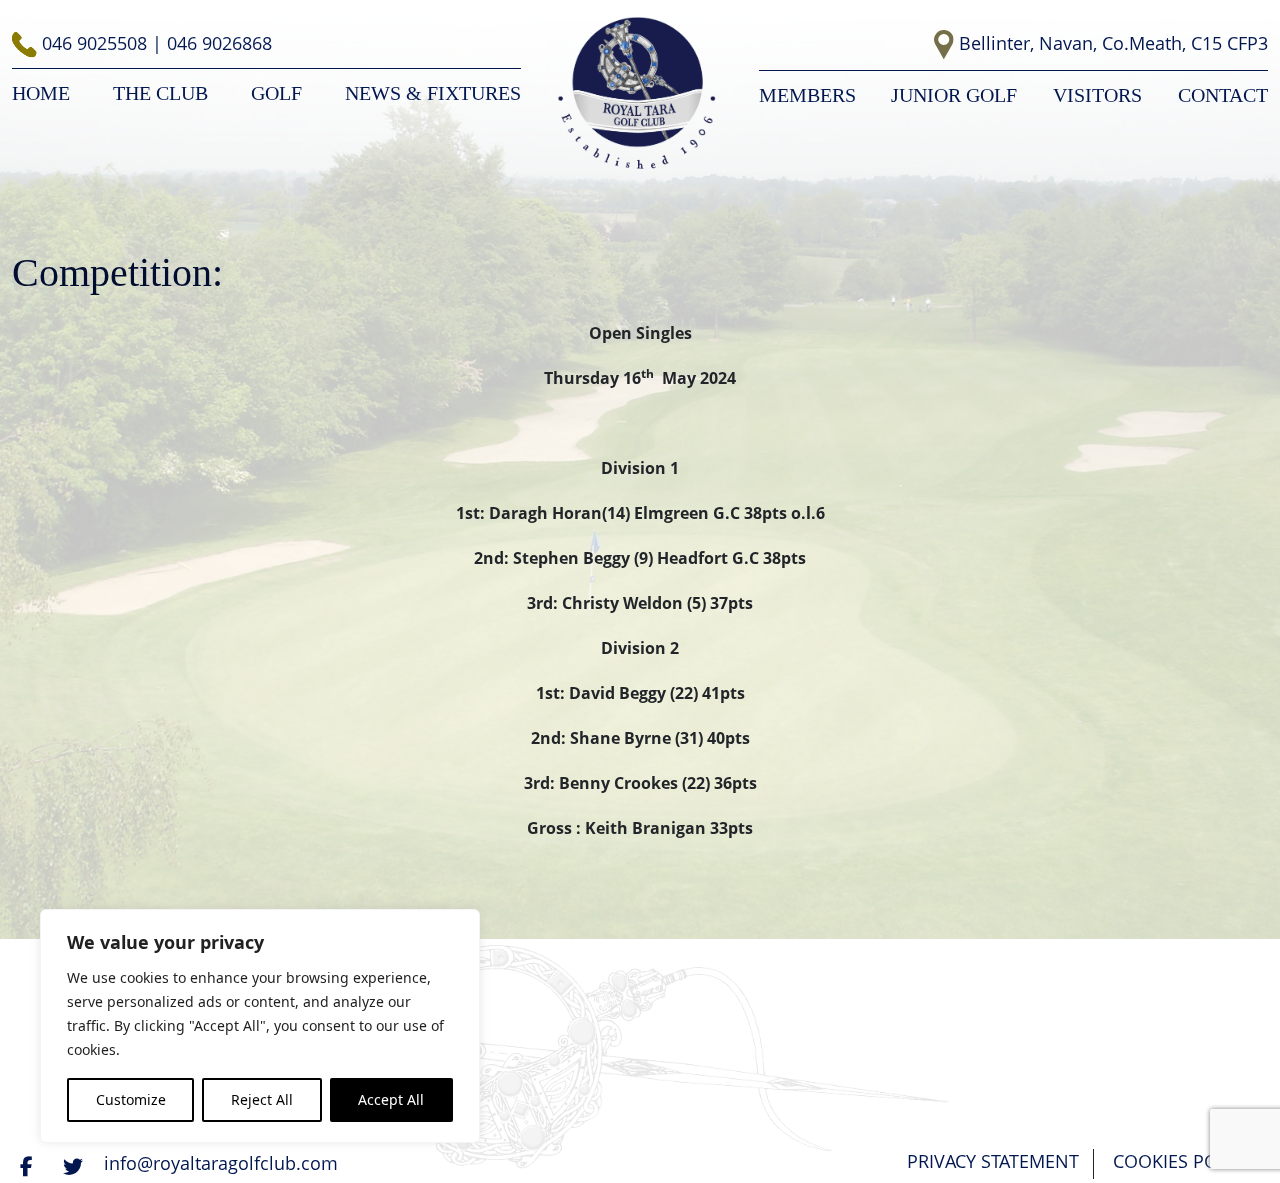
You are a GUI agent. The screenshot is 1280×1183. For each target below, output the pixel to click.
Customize (131, 1099)
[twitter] (75, 1166)
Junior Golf (954, 95)
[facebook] (29, 1166)
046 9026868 (219, 43)
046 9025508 (97, 43)
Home (41, 93)
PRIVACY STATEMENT (993, 1161)
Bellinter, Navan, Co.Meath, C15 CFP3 (1113, 43)
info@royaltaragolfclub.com (221, 1163)
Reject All (262, 1099)
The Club (160, 93)
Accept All (391, 1099)
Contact (1223, 95)
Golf (276, 93)
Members (807, 95)
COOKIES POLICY (1183, 1161)
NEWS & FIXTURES (433, 93)
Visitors (1097, 95)
